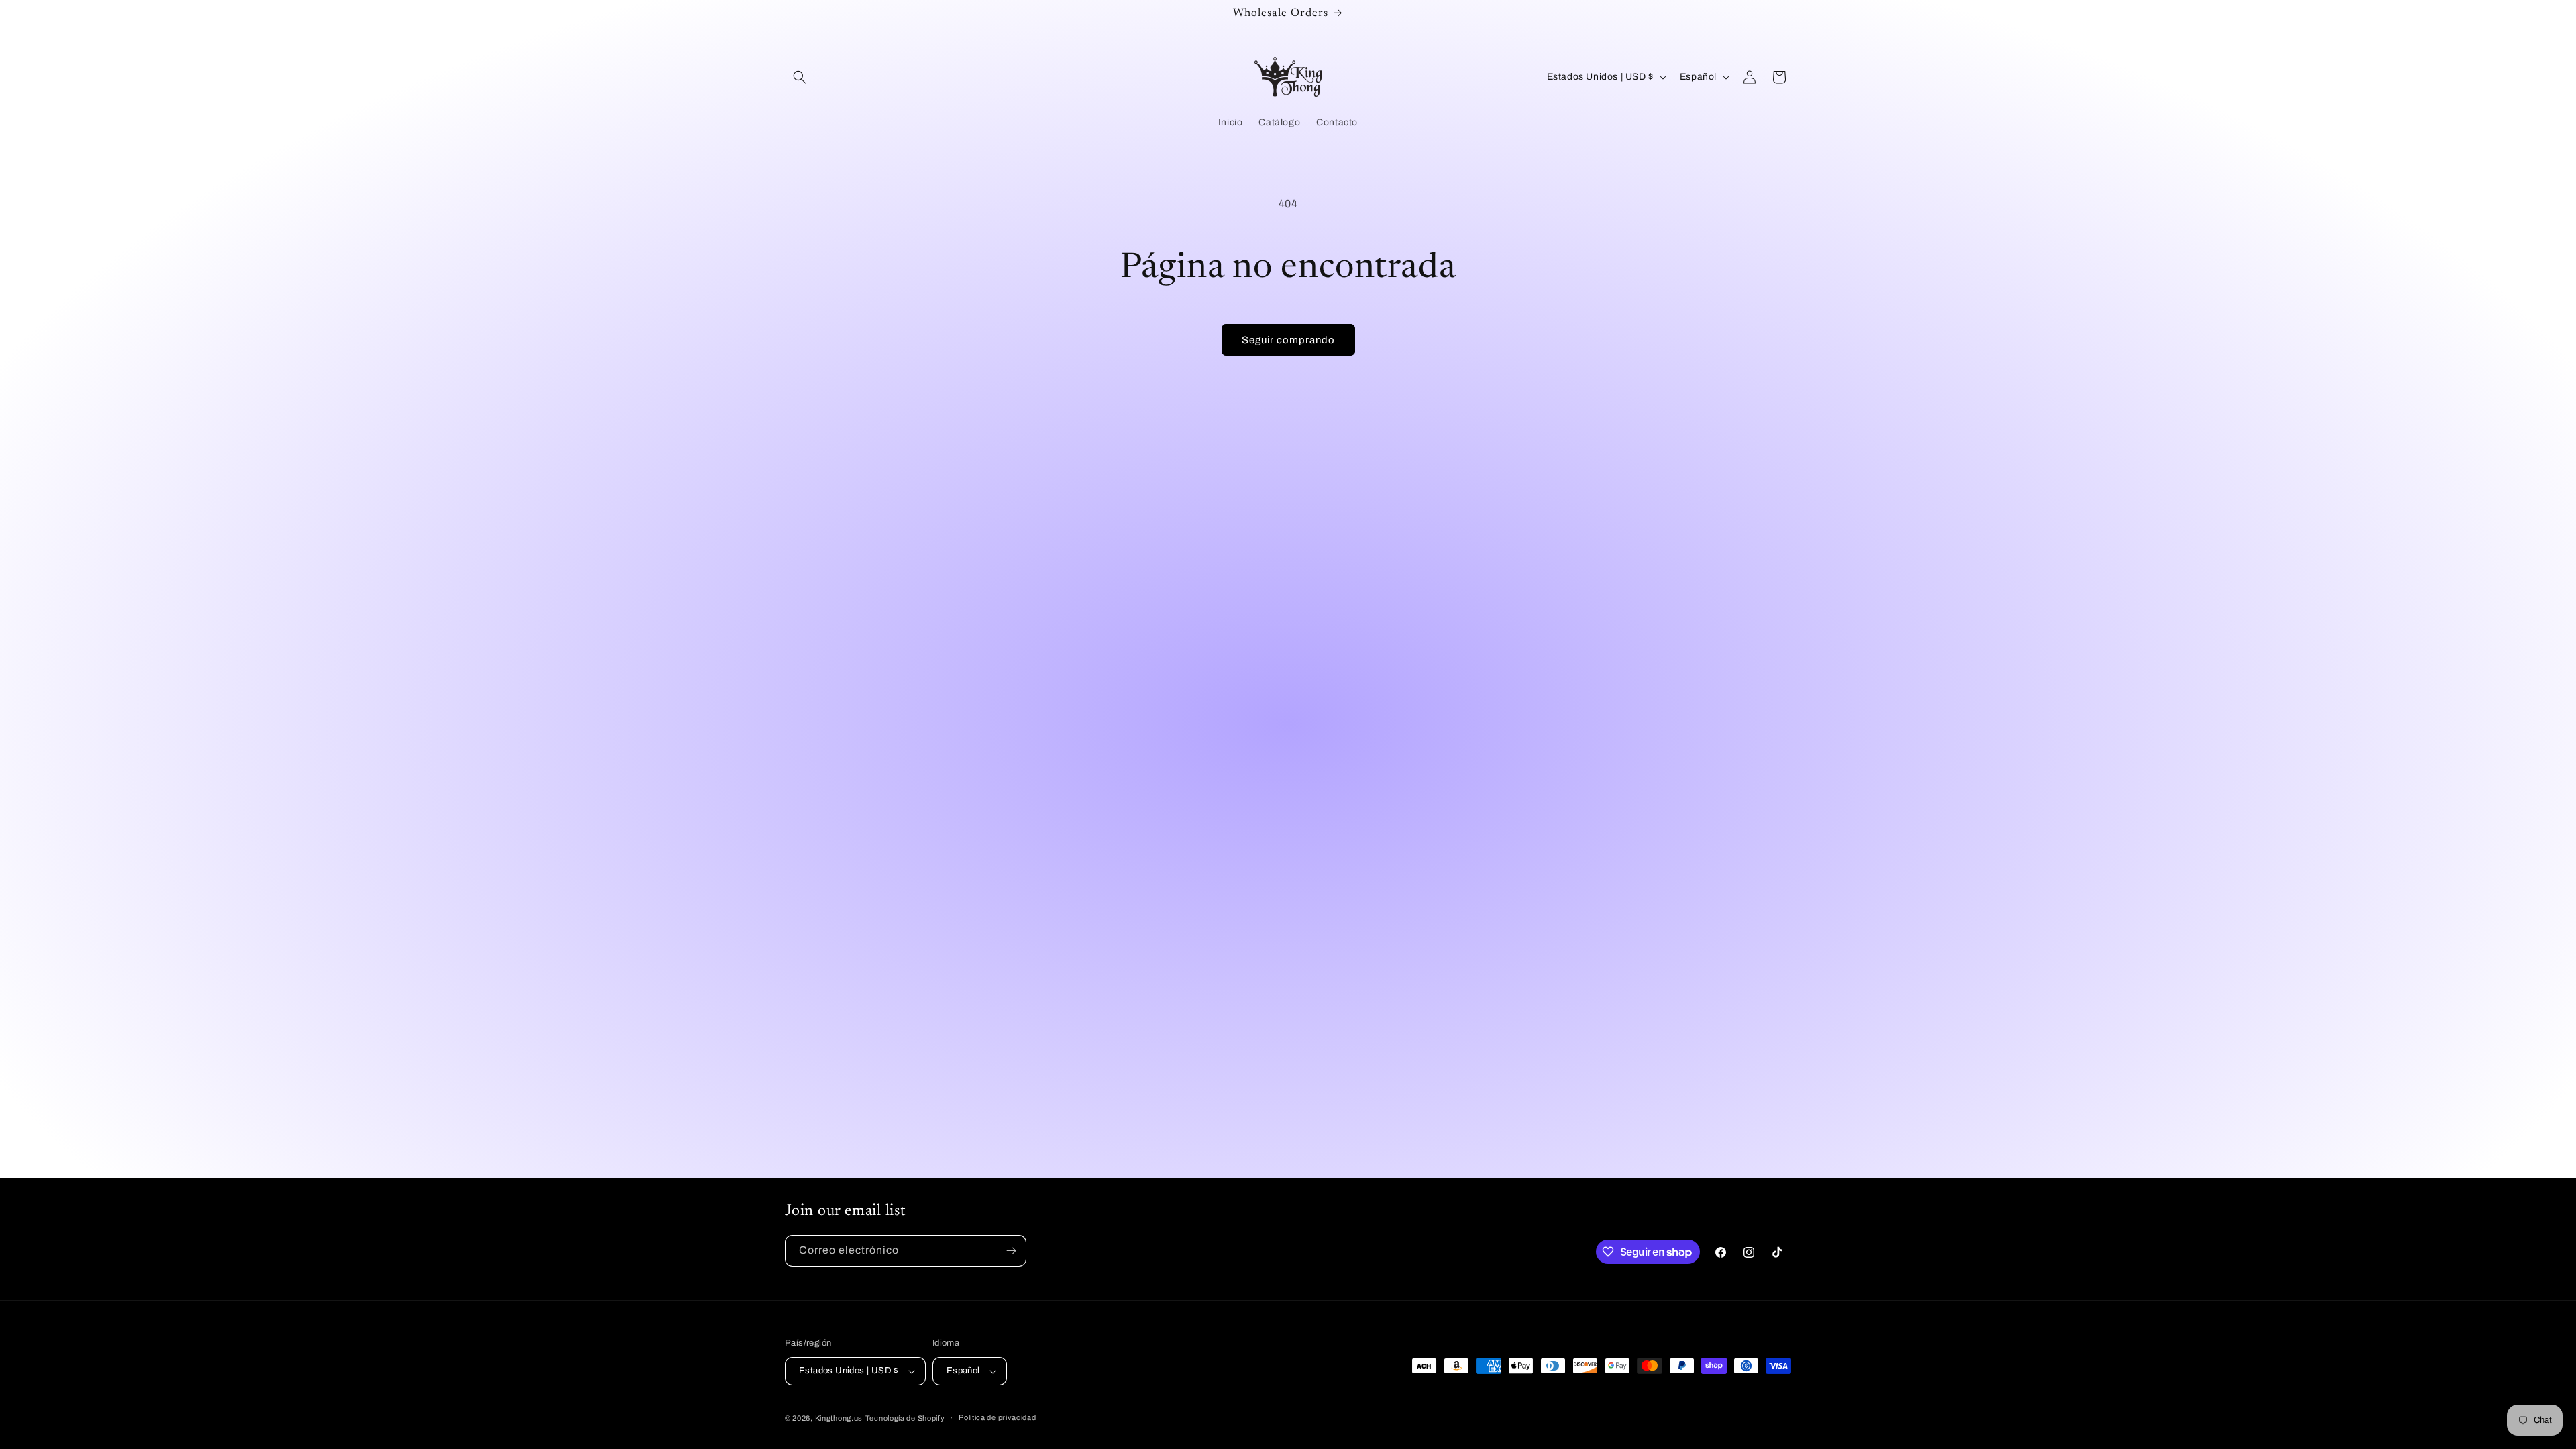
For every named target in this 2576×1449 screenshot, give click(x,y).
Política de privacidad (997, 1417)
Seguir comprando (1288, 340)
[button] (800, 77)
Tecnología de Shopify (905, 1418)
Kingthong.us (839, 1418)
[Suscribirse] (1011, 1251)
